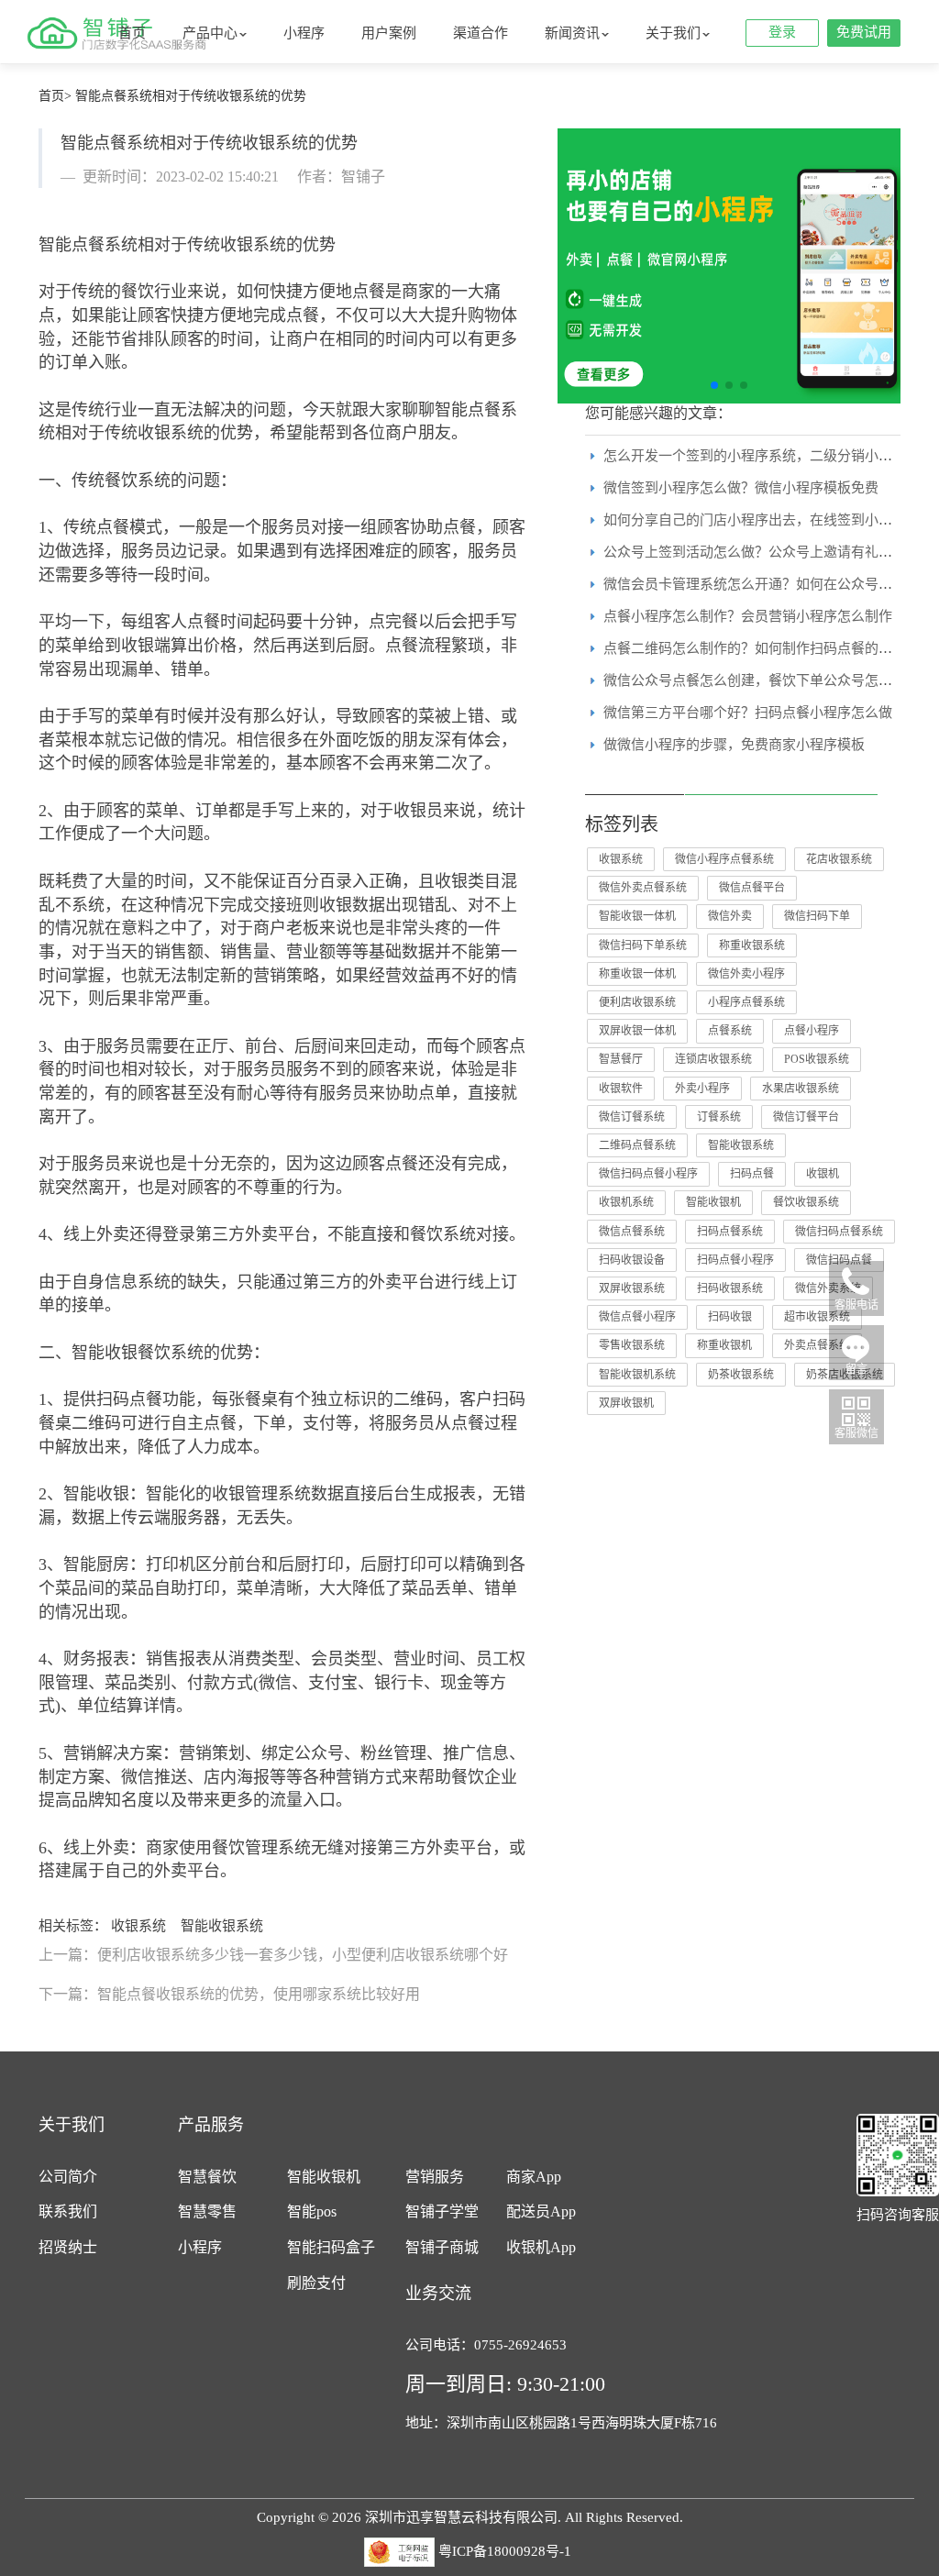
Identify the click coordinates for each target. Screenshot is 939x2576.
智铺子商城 (442, 2247)
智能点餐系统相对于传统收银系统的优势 (191, 96)
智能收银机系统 (637, 1375)
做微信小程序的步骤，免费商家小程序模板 (734, 745)
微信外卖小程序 (746, 974)
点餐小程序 (812, 1031)
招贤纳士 (68, 2247)
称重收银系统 (752, 945)
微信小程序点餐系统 (724, 859)
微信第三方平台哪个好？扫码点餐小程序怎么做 (748, 713)
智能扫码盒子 (331, 2247)
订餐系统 (719, 1117)
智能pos (312, 2211)
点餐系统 (730, 1031)
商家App (534, 2177)
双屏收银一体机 (637, 1031)
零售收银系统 (632, 1345)
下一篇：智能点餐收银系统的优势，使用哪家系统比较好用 (229, 1994)
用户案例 (389, 33)
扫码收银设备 (632, 1260)
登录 (782, 32)
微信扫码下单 (817, 916)
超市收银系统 (817, 1317)
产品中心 (210, 33)
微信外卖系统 (828, 1288)
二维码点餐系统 (637, 1145)
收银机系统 (626, 1202)
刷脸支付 (316, 2283)
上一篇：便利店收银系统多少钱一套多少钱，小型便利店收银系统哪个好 (273, 1955)
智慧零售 (207, 2211)
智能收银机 (713, 1202)
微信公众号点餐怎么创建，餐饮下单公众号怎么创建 (762, 680)
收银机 (823, 1174)
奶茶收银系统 (741, 1375)
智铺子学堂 (442, 2211)
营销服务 (435, 2177)
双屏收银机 (626, 1403)
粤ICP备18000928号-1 (505, 2550)
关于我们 (673, 33)
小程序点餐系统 (746, 1002)
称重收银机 (724, 1345)
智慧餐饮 (207, 2177)
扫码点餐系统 (730, 1232)
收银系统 (138, 1926)
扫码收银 (730, 1317)
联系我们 (68, 2211)
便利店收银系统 (637, 1002)
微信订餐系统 (632, 1117)
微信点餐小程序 (637, 1317)
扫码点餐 (752, 1174)
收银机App (541, 2247)
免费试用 (864, 32)
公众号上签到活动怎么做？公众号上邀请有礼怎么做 (762, 552)
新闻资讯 (572, 33)
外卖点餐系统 (817, 1345)
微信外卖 (730, 916)
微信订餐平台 (806, 1117)
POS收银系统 (817, 1059)
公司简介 (68, 2177)
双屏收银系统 (632, 1288)
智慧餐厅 (621, 1059)
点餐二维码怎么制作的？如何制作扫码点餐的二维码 (762, 648)
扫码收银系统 (730, 1288)
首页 (132, 33)
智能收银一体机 (637, 916)
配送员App (541, 2211)
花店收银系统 (839, 859)
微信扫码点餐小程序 (648, 1174)
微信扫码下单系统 (643, 945)
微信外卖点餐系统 (643, 888)
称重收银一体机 (637, 974)
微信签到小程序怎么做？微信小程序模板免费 (741, 488)
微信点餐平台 (752, 888)
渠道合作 (481, 33)
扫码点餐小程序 (735, 1260)
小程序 (304, 33)
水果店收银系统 (801, 1089)
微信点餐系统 (632, 1232)
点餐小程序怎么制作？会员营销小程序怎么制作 (748, 616)
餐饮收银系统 (806, 1202)
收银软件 (621, 1089)
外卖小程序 (702, 1089)
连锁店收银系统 (713, 1059)
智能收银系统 (222, 1926)
